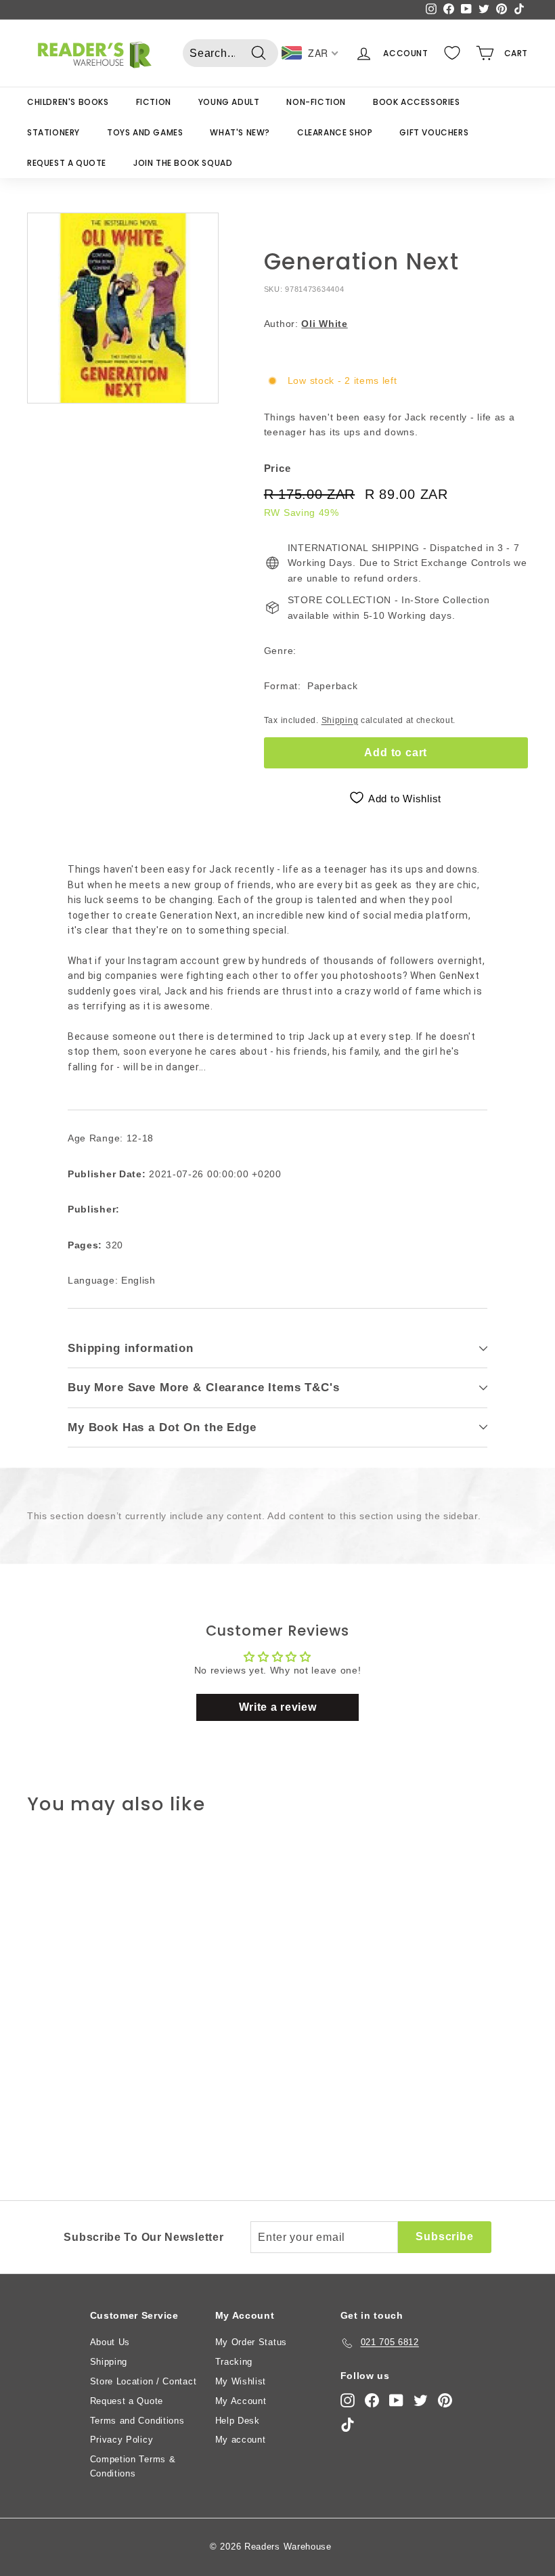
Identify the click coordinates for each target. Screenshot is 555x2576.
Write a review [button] (278, 1707)
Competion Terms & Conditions (133, 2466)
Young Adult (229, 102)
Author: (306, 324)
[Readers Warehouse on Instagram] (348, 2400)
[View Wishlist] (452, 53)
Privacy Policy (122, 2440)
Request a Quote (67, 163)
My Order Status (251, 2342)
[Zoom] (123, 308)
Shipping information (131, 1348)
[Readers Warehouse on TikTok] (348, 2425)
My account (241, 2440)
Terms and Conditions (137, 2421)
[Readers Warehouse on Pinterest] (445, 2400)
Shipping (340, 720)
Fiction (154, 102)
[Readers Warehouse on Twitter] (421, 2400)
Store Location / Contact (143, 2381)
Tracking (234, 2362)
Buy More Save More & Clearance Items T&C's (204, 1388)
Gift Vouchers (434, 132)
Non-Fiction (316, 102)
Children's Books (68, 102)
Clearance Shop (335, 132)
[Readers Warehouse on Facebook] (372, 2400)
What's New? (240, 132)
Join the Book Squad (183, 163)
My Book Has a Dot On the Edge (162, 1427)
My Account (241, 2401)
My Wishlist (241, 2381)
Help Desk (238, 2421)
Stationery (53, 132)
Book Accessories (417, 102)
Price (277, 468)
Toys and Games (145, 132)
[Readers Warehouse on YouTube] (396, 2400)
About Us (110, 2342)
